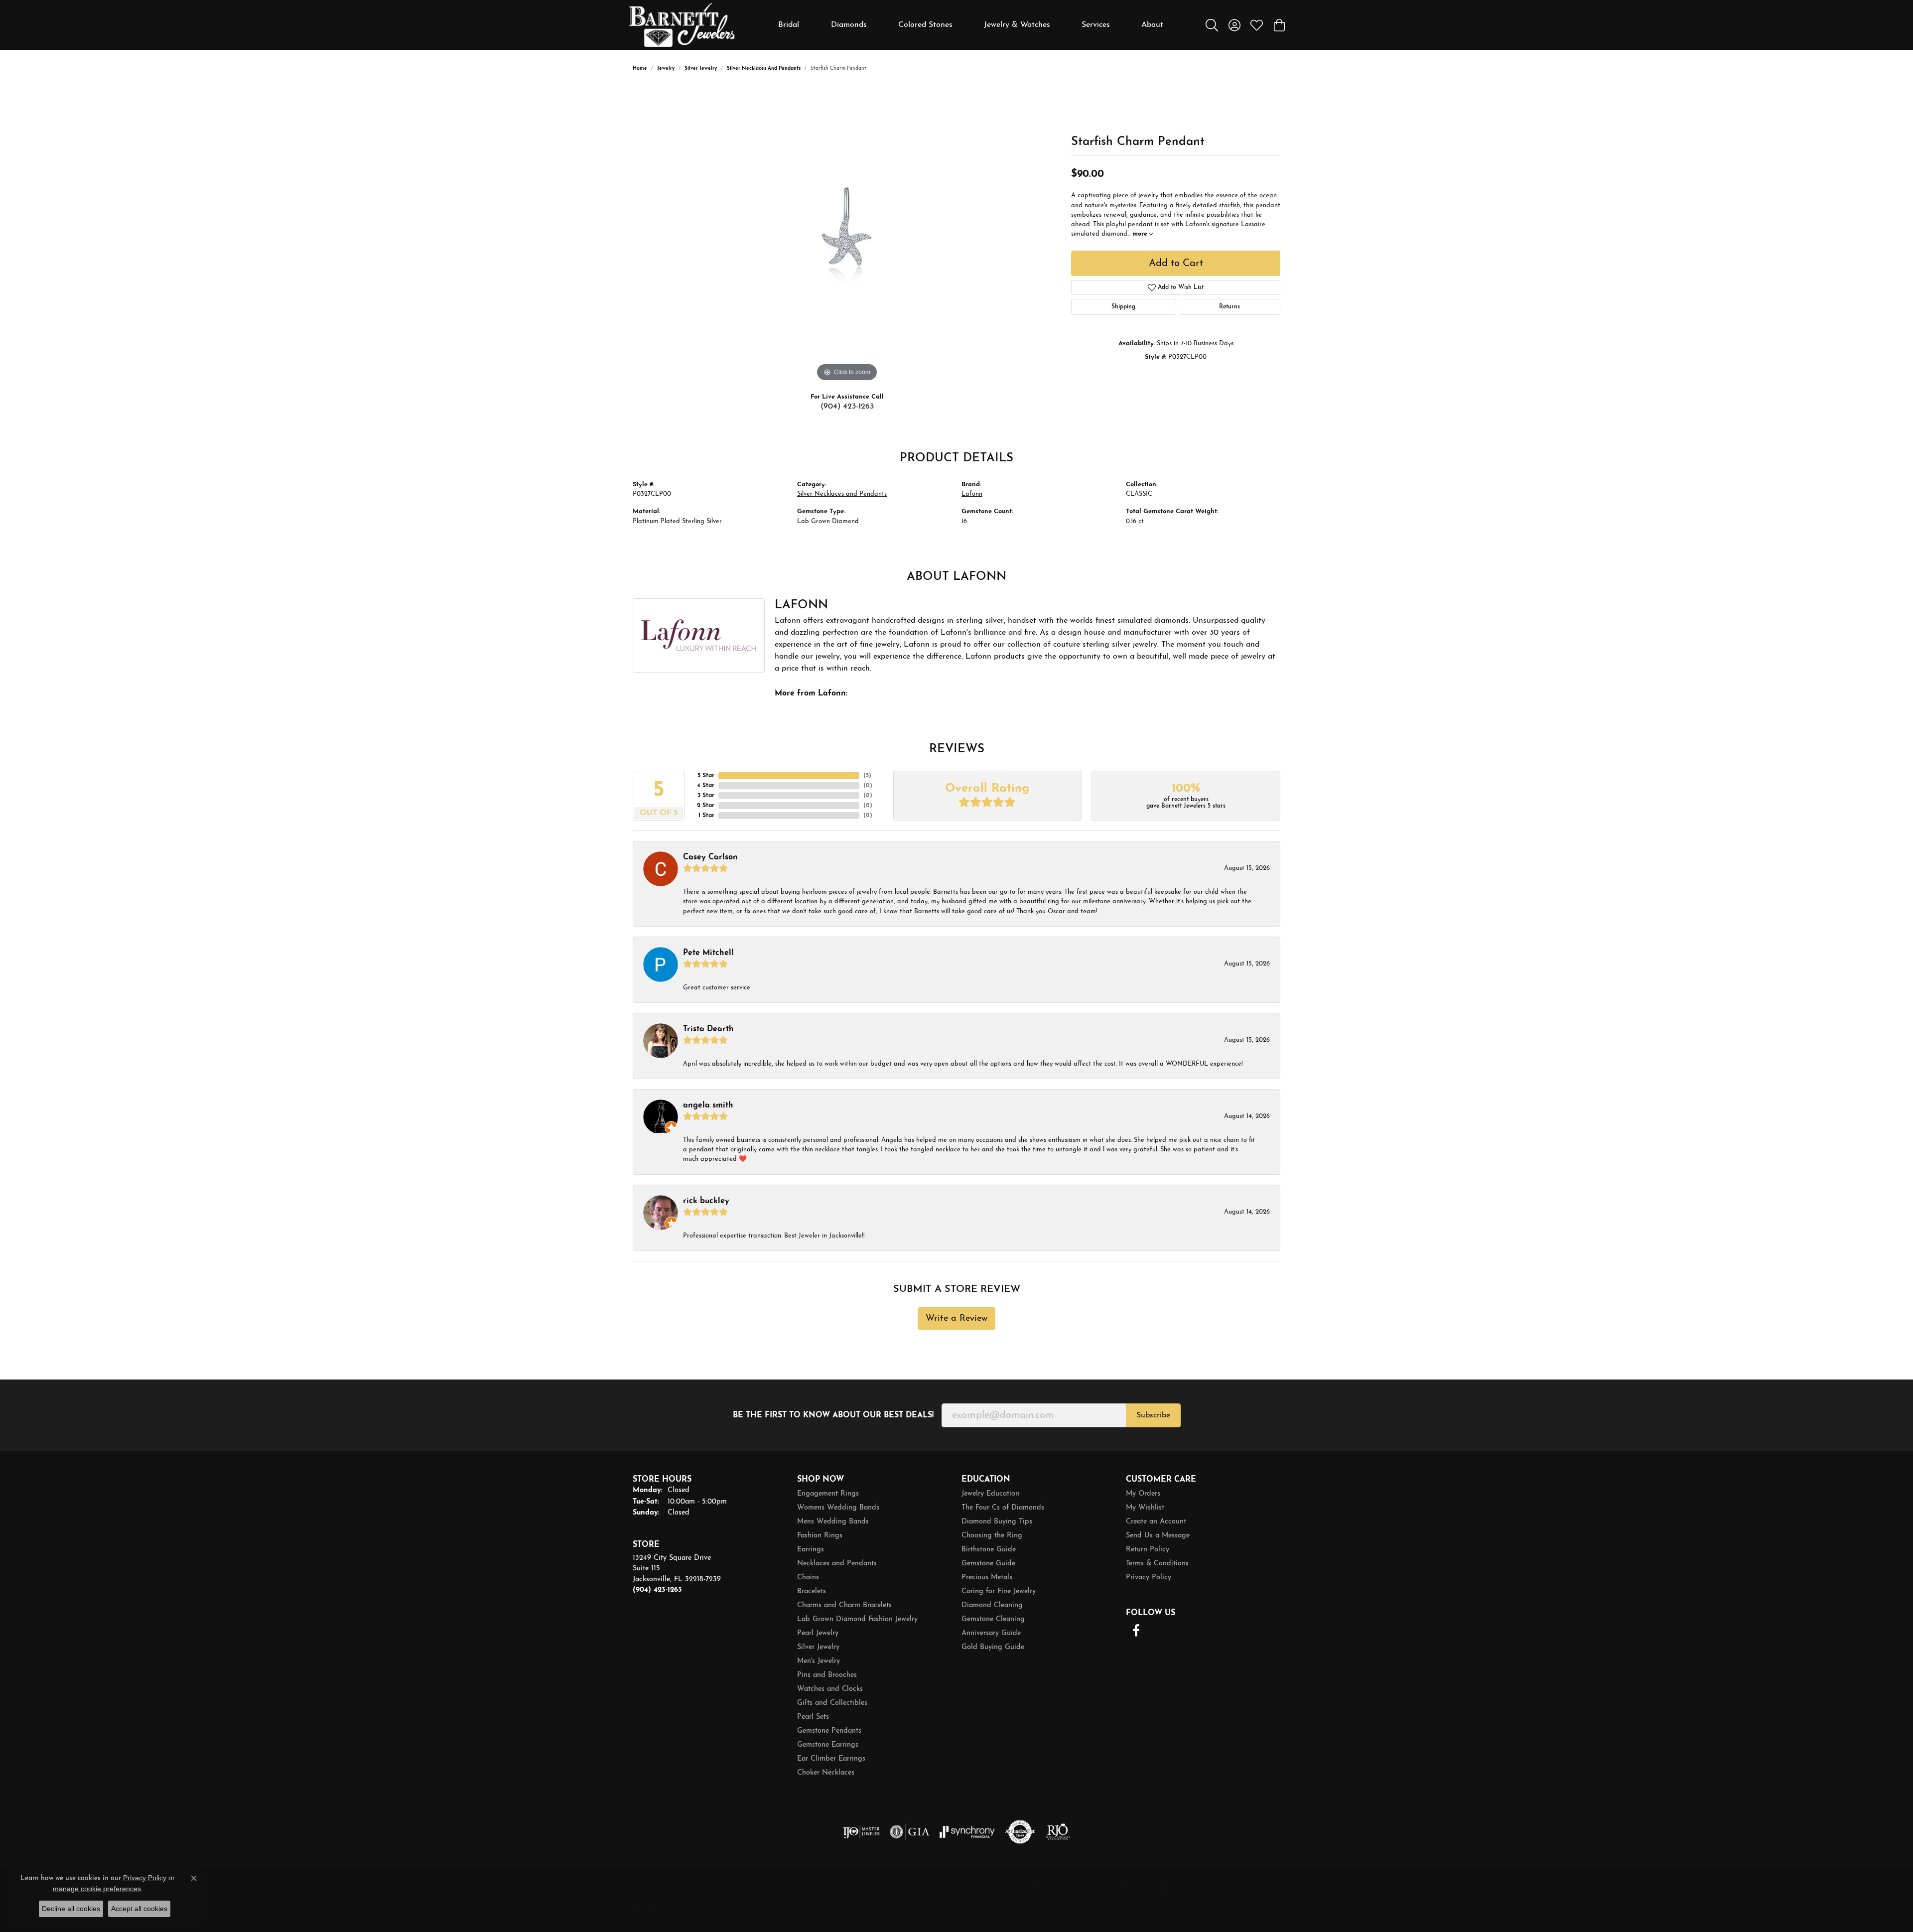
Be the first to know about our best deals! (833, 1415)
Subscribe (1153, 1415)
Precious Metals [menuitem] (987, 1578)
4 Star (706, 786)
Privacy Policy (1149, 1578)
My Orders (1143, 1494)
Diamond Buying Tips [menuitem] (997, 1522)
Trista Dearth (708, 1029)
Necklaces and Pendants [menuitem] (837, 1564)
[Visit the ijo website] (862, 1832)
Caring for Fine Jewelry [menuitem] (999, 1591)
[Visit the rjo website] (1058, 1832)
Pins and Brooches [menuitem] (827, 1675)
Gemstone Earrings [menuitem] (828, 1745)
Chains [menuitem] (808, 1578)
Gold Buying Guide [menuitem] (993, 1647)
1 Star (706, 816)
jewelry (666, 69)
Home (640, 69)
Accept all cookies (139, 1909)
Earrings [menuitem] (811, 1550)
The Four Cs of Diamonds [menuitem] (1003, 1508)
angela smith (708, 1105)
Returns (1230, 307)
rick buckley (706, 1201)
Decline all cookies (71, 1909)
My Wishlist (1145, 1508)
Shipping (1123, 307)
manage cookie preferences (97, 1889)
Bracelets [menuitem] (812, 1591)
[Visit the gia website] (910, 1832)
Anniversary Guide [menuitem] (991, 1633)
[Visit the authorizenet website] (1020, 1832)
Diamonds (849, 25)
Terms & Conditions (1157, 1564)
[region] (847, 235)
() (867, 776)
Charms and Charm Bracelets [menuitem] (844, 1605)
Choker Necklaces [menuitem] (826, 1773)
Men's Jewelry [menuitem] (819, 1661)
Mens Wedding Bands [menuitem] (833, 1522)
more (1141, 234)
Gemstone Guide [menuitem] (988, 1564)
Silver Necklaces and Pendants (764, 69)
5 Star (706, 776)
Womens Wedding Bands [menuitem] (838, 1508)
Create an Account (1156, 1522)
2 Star (706, 806)
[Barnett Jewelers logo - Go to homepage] (682, 25)
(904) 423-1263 (847, 407)
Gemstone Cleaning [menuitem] (993, 1619)
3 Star (706, 796)
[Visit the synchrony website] (967, 1832)
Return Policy (1148, 1550)
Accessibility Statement (1236, 1888)
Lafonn (972, 494)
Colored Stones (925, 25)
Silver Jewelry (701, 69)
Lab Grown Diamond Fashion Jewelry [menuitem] (857, 1619)
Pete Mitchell (708, 953)
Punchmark (688, 1910)
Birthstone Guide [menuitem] (989, 1550)
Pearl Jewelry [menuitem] (818, 1633)
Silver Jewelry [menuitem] (818, 1647)
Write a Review (956, 1318)
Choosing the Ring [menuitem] (992, 1536)
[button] (1212, 25)
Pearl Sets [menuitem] (813, 1717)
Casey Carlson (710, 857)
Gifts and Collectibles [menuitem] (832, 1703)
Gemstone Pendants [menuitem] (829, 1731)
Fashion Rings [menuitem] (820, 1536)
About (1152, 25)
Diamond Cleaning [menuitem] (992, 1605)
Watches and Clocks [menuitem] (830, 1689)
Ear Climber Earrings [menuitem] (831, 1759)
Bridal (789, 25)
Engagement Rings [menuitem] (828, 1494)
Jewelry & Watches (1017, 25)
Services (1096, 25)
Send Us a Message (1158, 1536)
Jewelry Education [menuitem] (990, 1494)
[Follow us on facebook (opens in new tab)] (1136, 1631)
